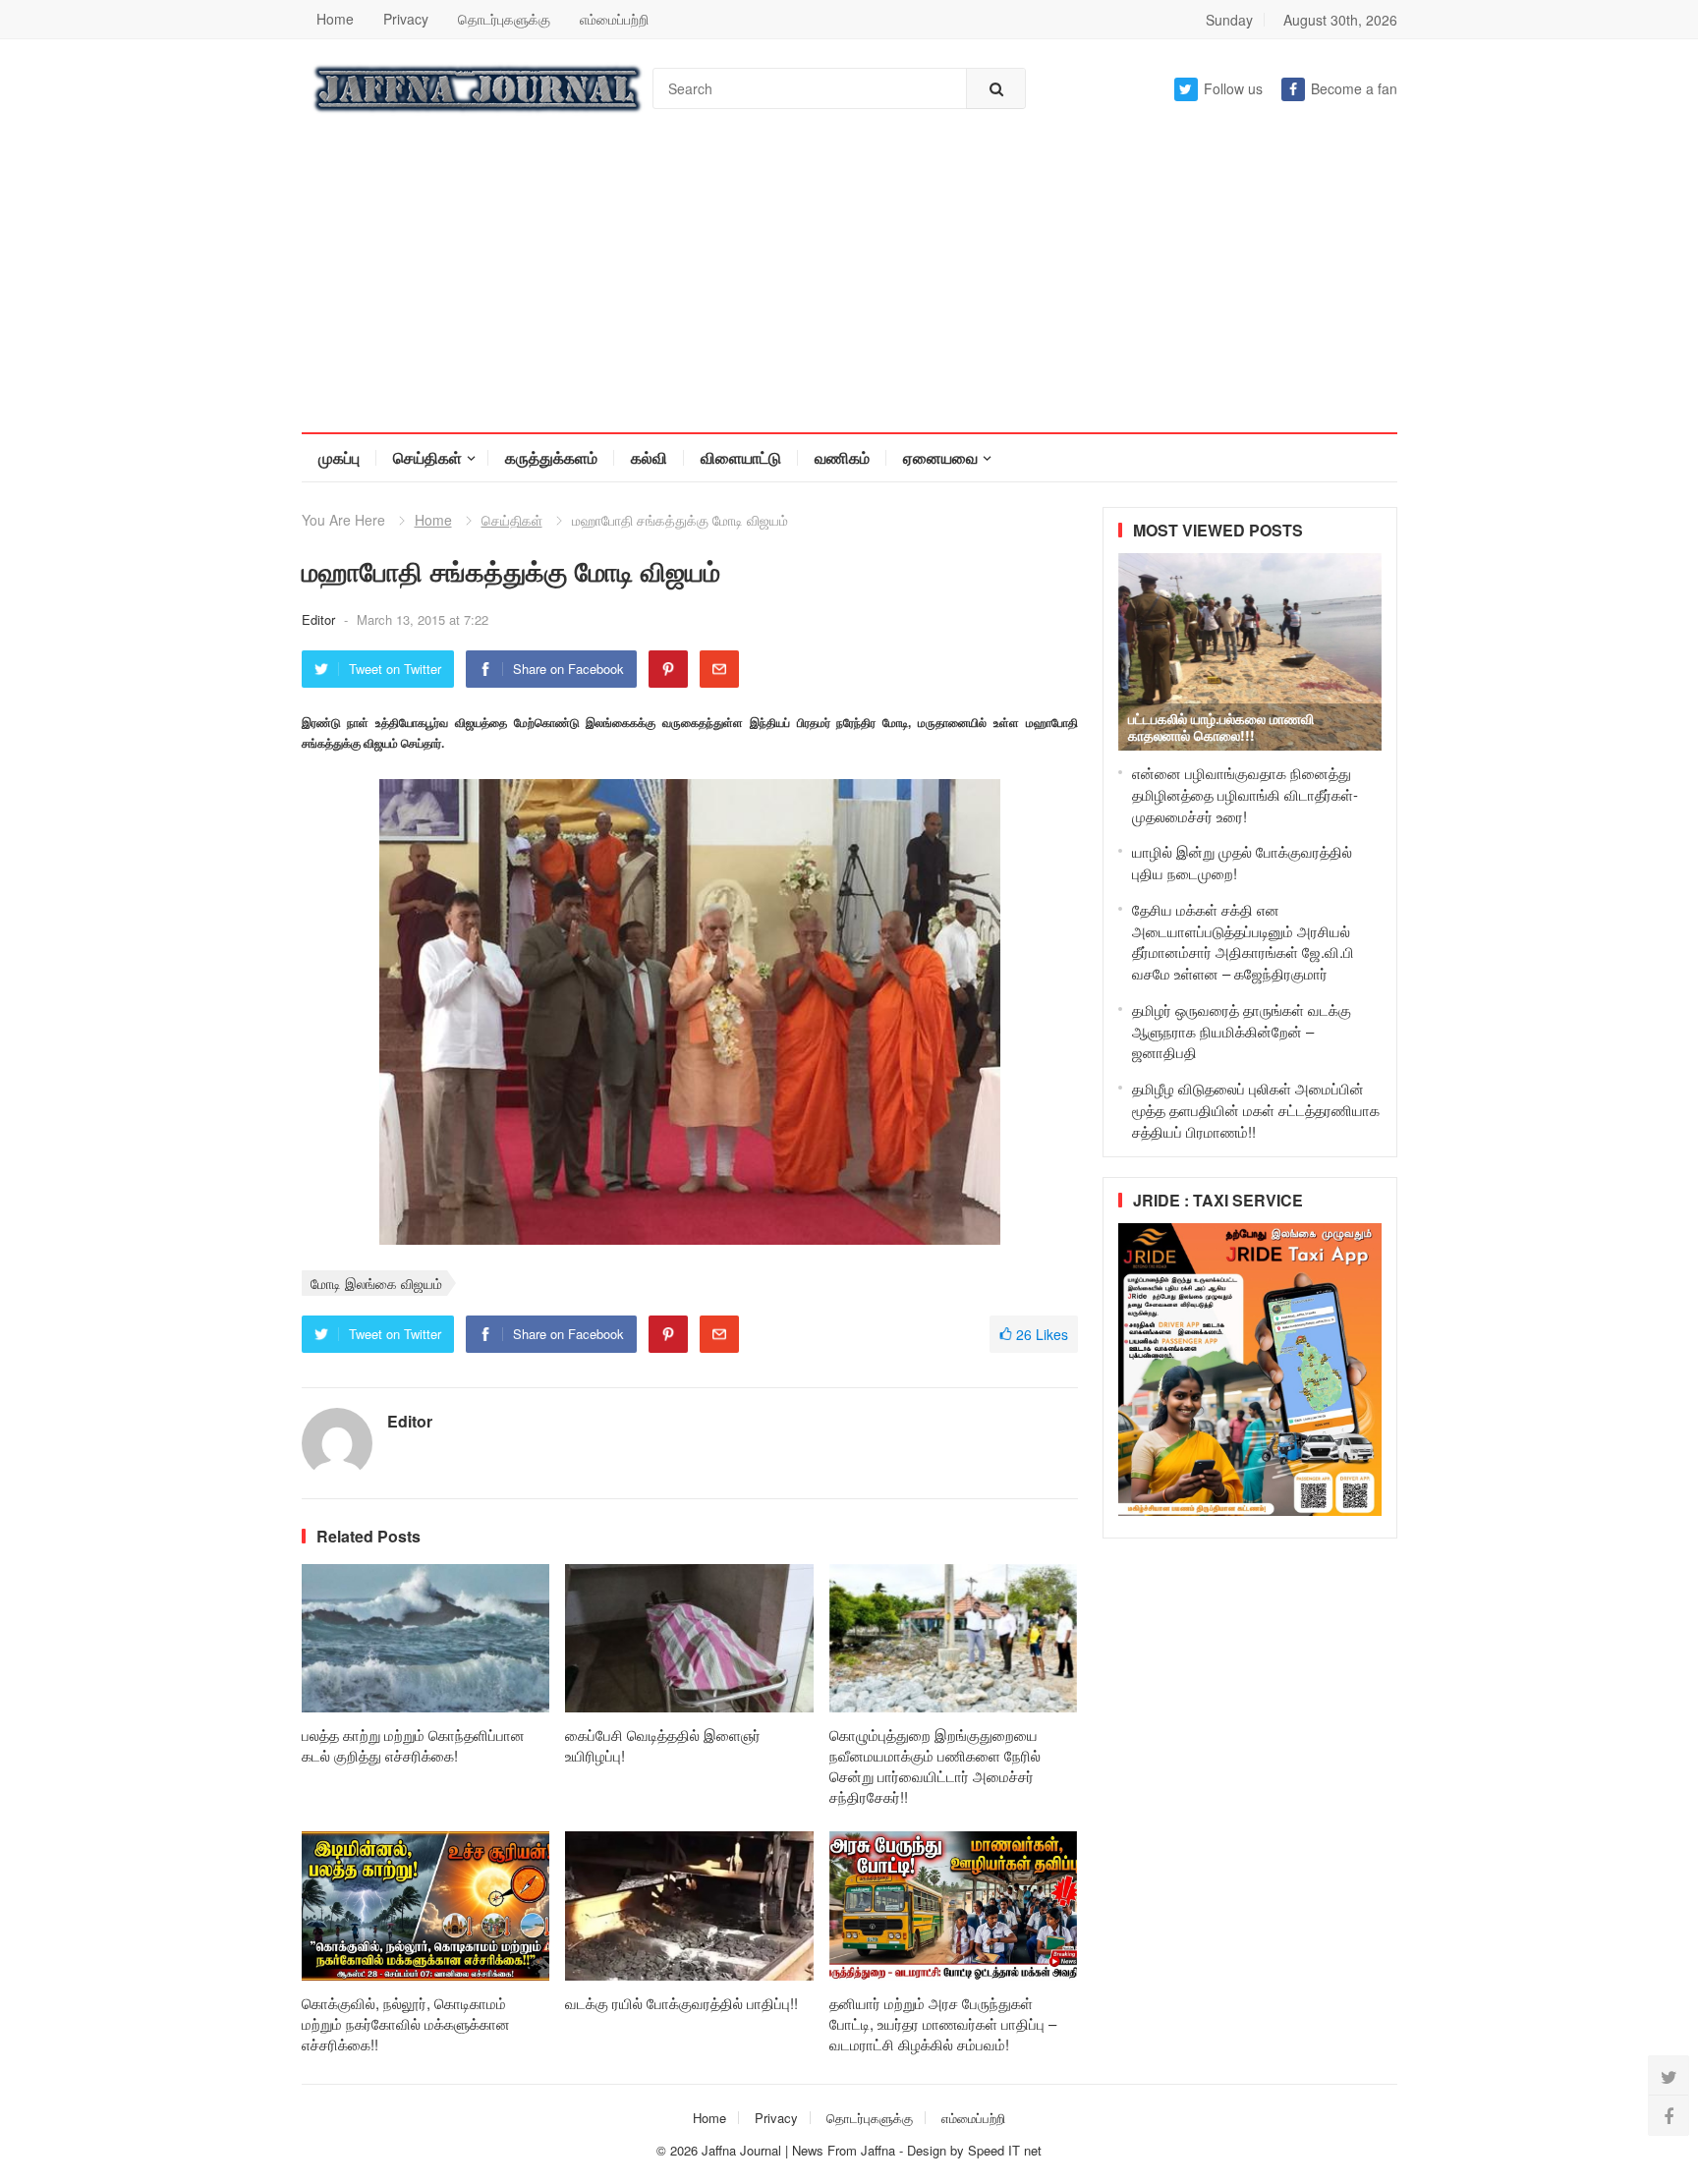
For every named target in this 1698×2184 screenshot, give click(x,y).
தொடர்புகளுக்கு (504, 19)
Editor (320, 619)
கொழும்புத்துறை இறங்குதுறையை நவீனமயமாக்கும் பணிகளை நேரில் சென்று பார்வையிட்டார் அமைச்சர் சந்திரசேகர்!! (935, 1765)
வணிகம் (842, 457)
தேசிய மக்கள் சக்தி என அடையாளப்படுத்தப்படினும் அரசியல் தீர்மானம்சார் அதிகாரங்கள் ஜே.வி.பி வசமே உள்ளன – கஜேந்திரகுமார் (1243, 941)
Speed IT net (1005, 2150)
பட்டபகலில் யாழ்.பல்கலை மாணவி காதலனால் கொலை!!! (1221, 727)
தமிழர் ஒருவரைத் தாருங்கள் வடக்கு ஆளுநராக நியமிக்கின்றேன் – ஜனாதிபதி (1242, 1031)
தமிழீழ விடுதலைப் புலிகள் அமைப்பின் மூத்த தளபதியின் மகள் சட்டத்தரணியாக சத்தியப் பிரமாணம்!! (1256, 1110)
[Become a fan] (1669, 2115)
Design (929, 2150)
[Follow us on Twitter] (1669, 2076)
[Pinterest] (668, 669)
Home (335, 19)
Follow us (1233, 88)
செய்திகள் (427, 457)
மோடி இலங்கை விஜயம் (376, 1283)
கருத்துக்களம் (551, 457)
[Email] (719, 669)
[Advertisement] (849, 285)
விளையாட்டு (741, 457)
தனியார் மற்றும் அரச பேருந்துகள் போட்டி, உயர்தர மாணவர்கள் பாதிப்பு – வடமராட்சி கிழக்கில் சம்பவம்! (943, 2023)
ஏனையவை (940, 457)
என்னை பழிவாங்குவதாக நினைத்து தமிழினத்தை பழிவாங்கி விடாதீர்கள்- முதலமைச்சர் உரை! (1245, 794)
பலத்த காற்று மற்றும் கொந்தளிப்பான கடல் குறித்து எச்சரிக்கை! (413, 1745)
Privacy (406, 19)
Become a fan (1354, 88)
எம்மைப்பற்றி (614, 19)
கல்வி (649, 457)
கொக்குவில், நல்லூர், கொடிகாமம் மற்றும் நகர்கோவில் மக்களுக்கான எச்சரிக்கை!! (406, 2023)
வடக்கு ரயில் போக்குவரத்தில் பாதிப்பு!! (681, 2003)
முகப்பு (339, 457)
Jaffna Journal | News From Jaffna (798, 2150)
